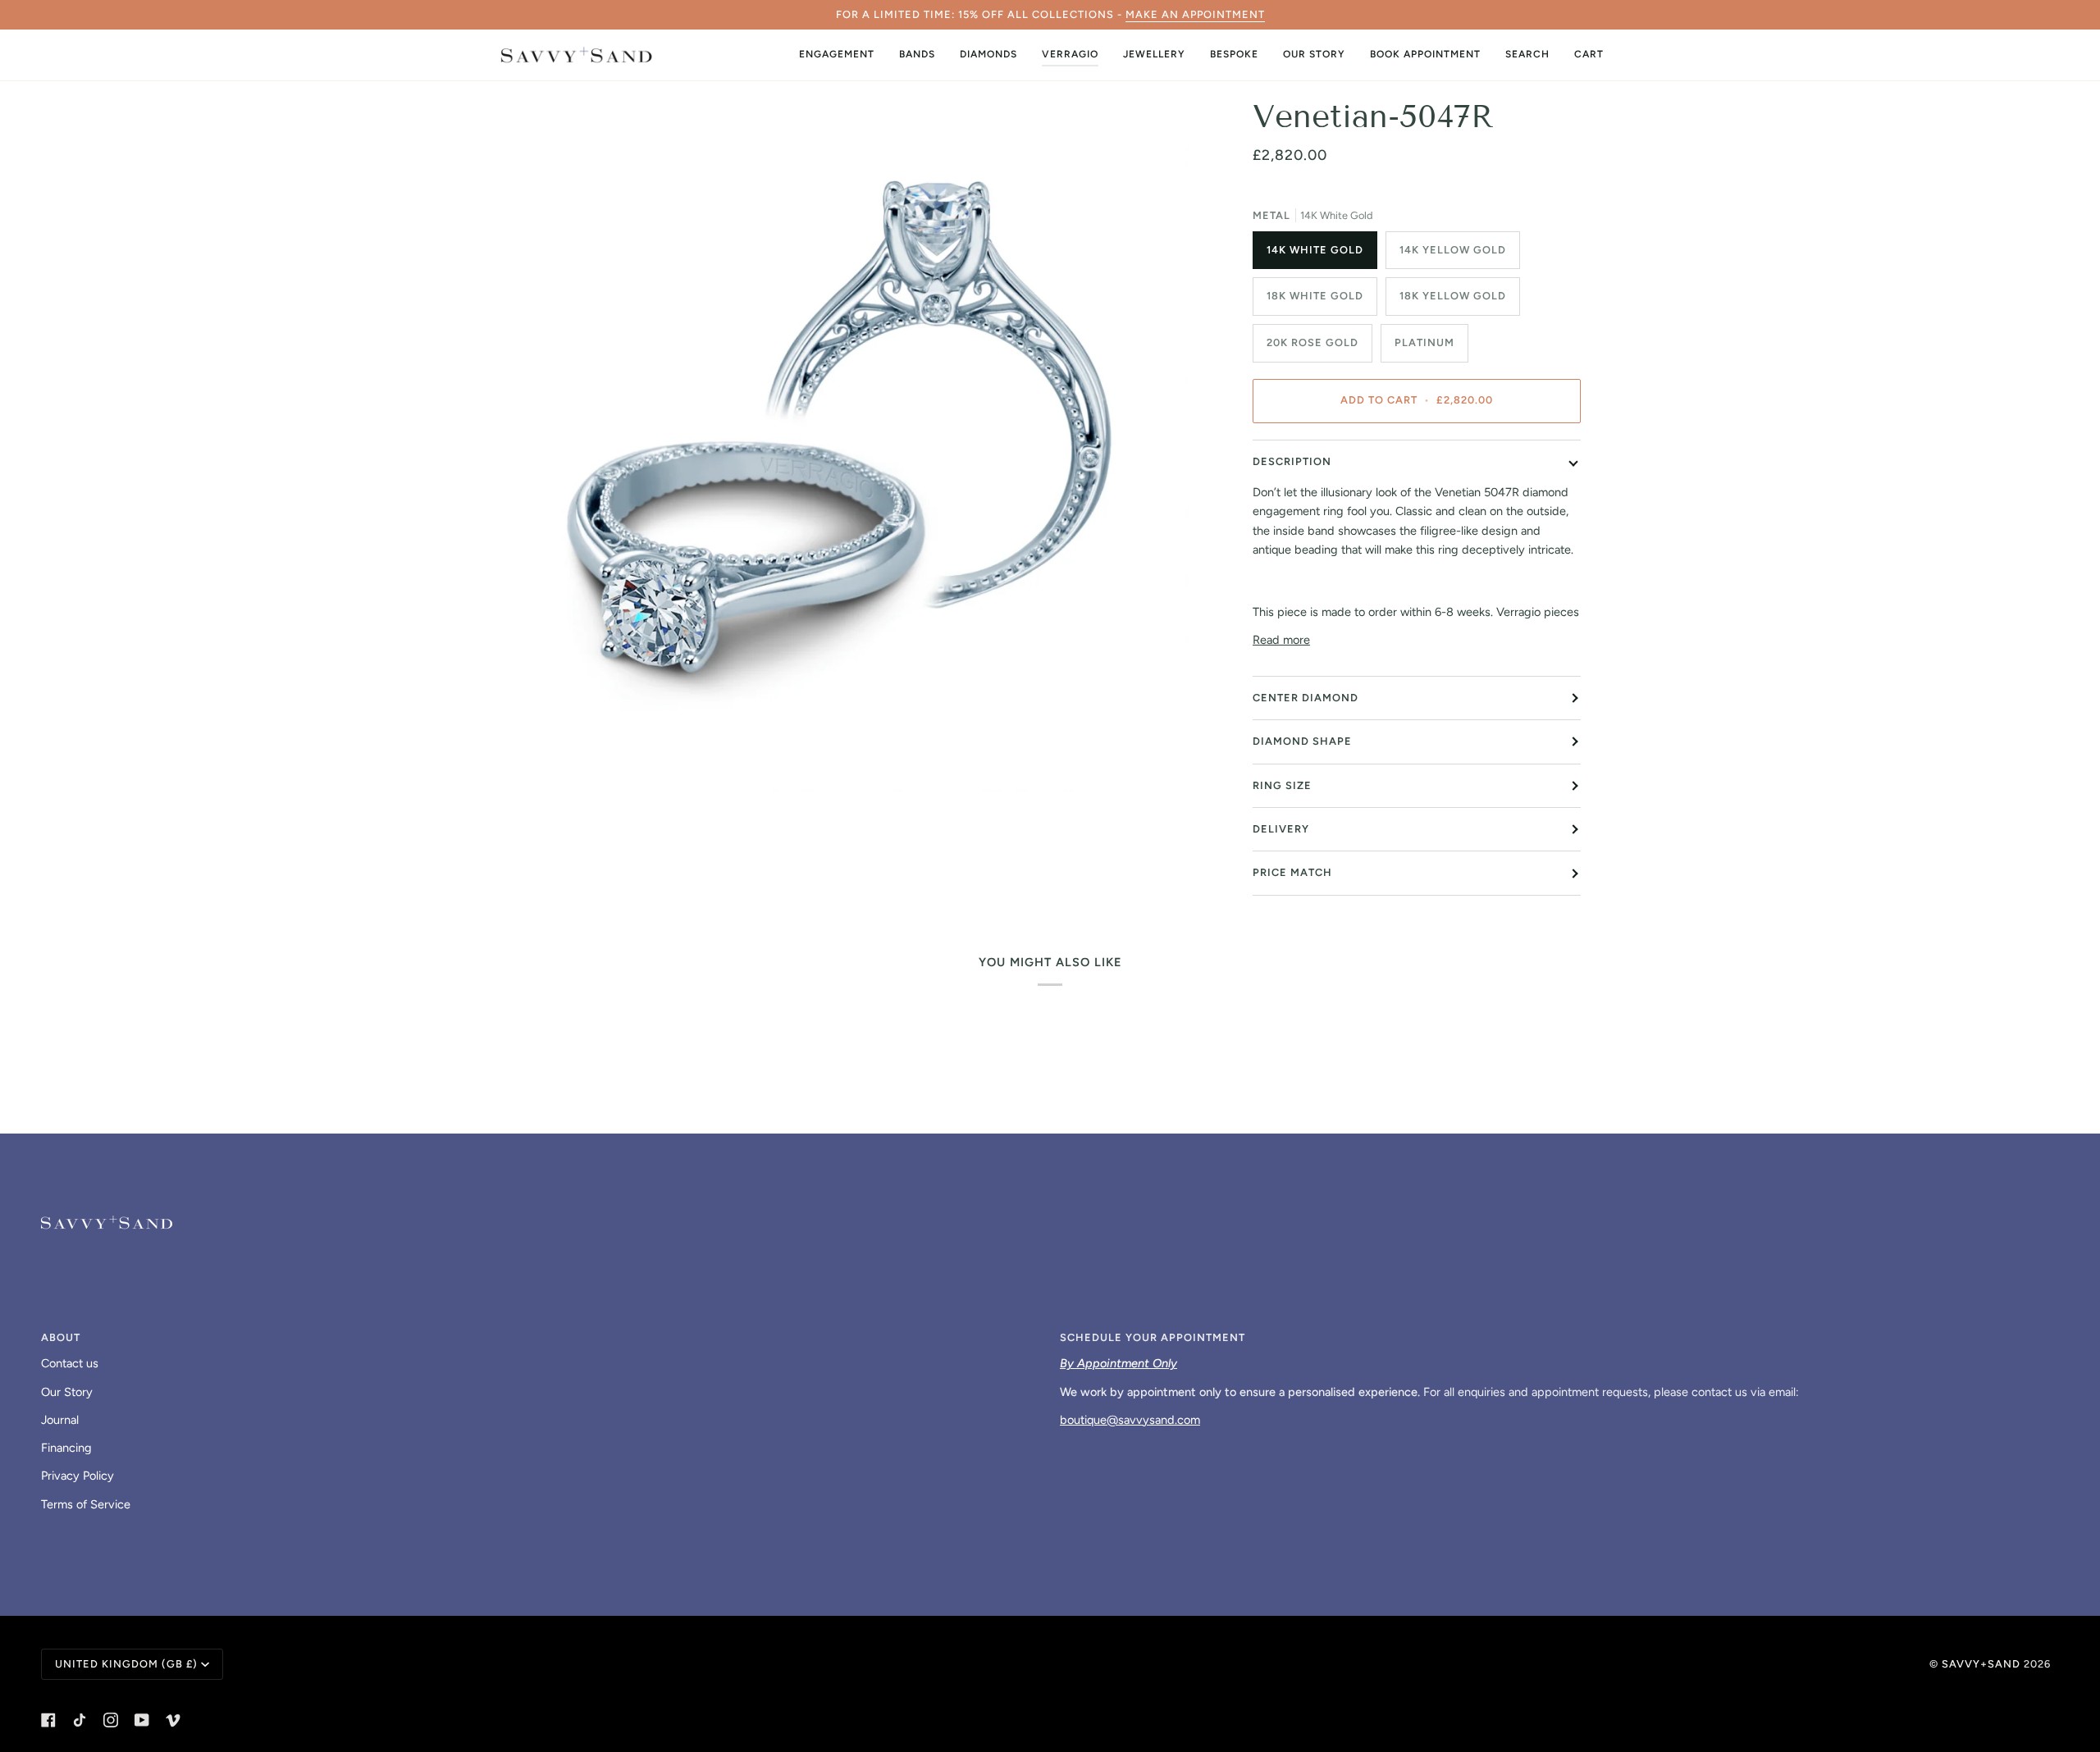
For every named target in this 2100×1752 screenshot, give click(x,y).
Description (1292, 461)
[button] (837, 55)
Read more (1281, 640)
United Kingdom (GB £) (126, 1664)
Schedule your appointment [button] (1153, 1337)
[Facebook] (48, 1720)
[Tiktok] (80, 1720)
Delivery (1281, 829)
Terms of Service (86, 1504)
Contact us (70, 1363)
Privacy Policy (78, 1476)
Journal (60, 1420)
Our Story (67, 1392)
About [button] (61, 1337)
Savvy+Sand (1981, 1664)
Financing (66, 1448)
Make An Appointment (1195, 14)
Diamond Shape (1302, 741)
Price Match (1292, 872)
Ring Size (1282, 785)
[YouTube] (142, 1720)
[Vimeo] (173, 1720)
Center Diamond (1306, 698)
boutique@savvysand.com (1130, 1420)
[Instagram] (111, 1720)
